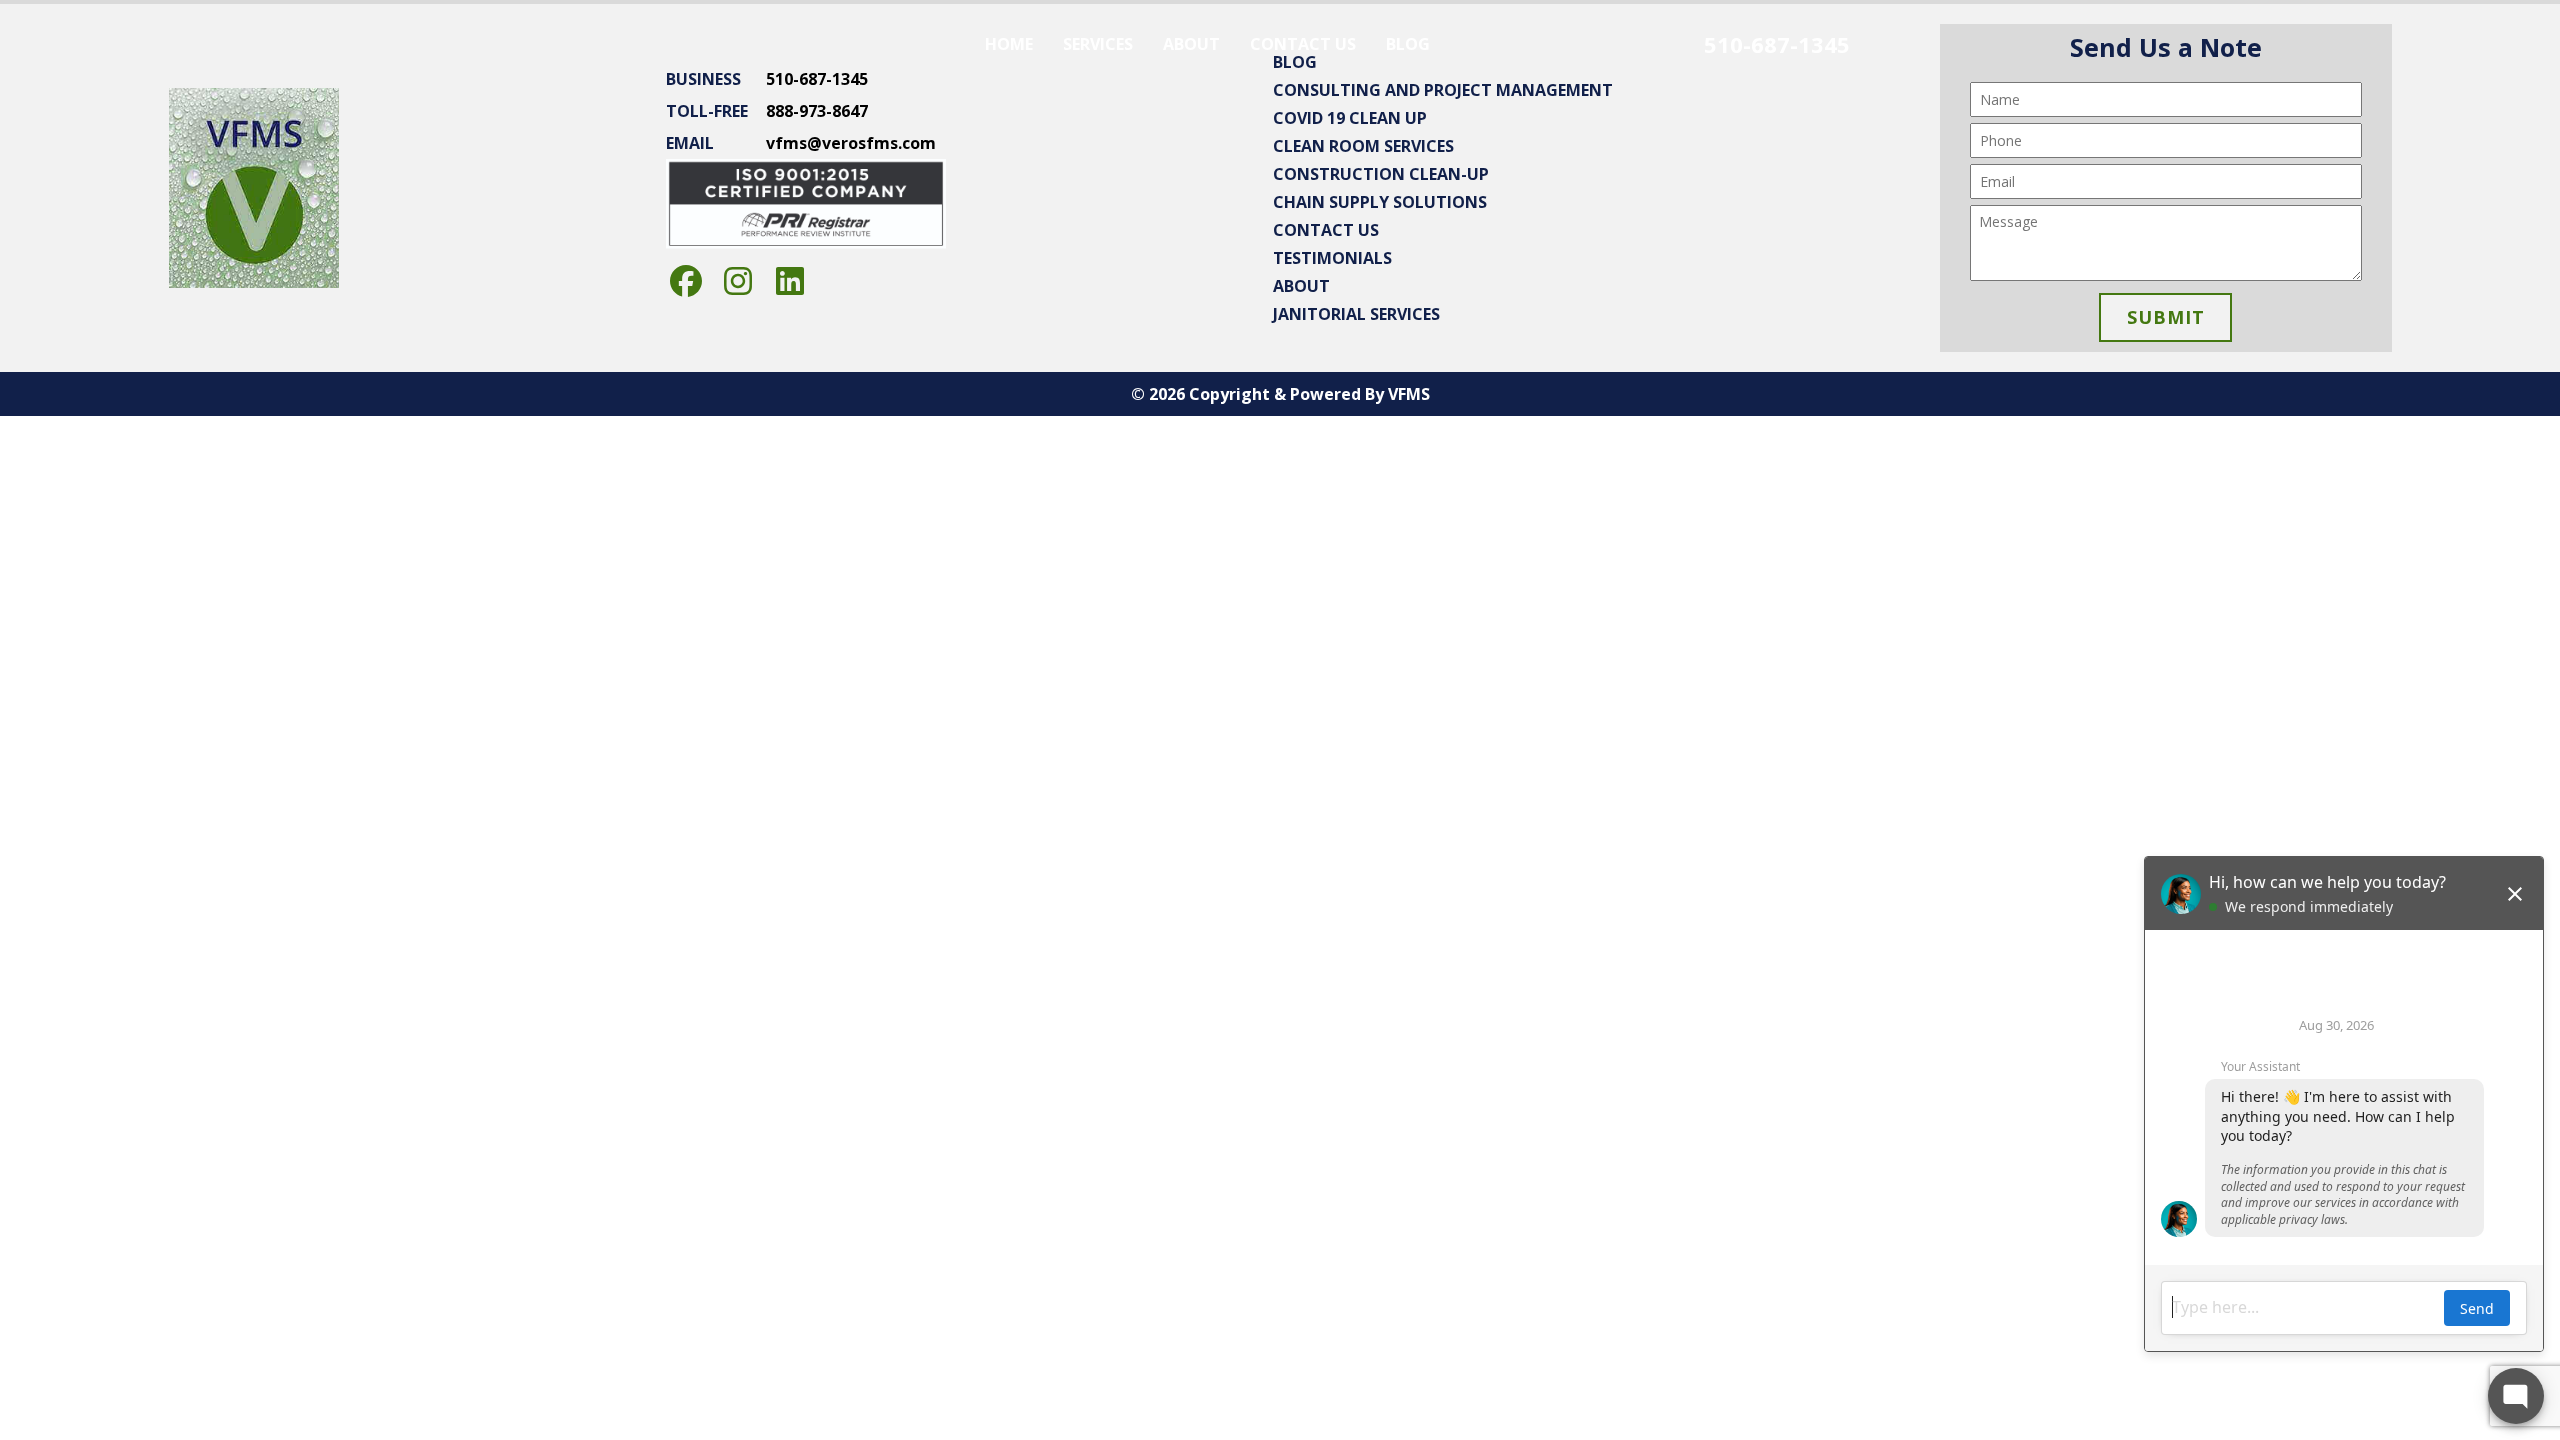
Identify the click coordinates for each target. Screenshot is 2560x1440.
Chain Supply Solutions (1380, 202)
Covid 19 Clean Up (1350, 118)
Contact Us (1303, 44)
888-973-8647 (817, 111)
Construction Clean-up (1381, 174)
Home (1009, 44)
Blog (1408, 44)
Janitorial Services (1356, 314)
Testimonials (1332, 258)
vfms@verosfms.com (851, 143)
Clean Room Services (1363, 146)
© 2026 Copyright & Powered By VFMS (1280, 394)
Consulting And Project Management (1443, 90)
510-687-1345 (1777, 44)
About (1191, 44)
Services (1098, 44)
